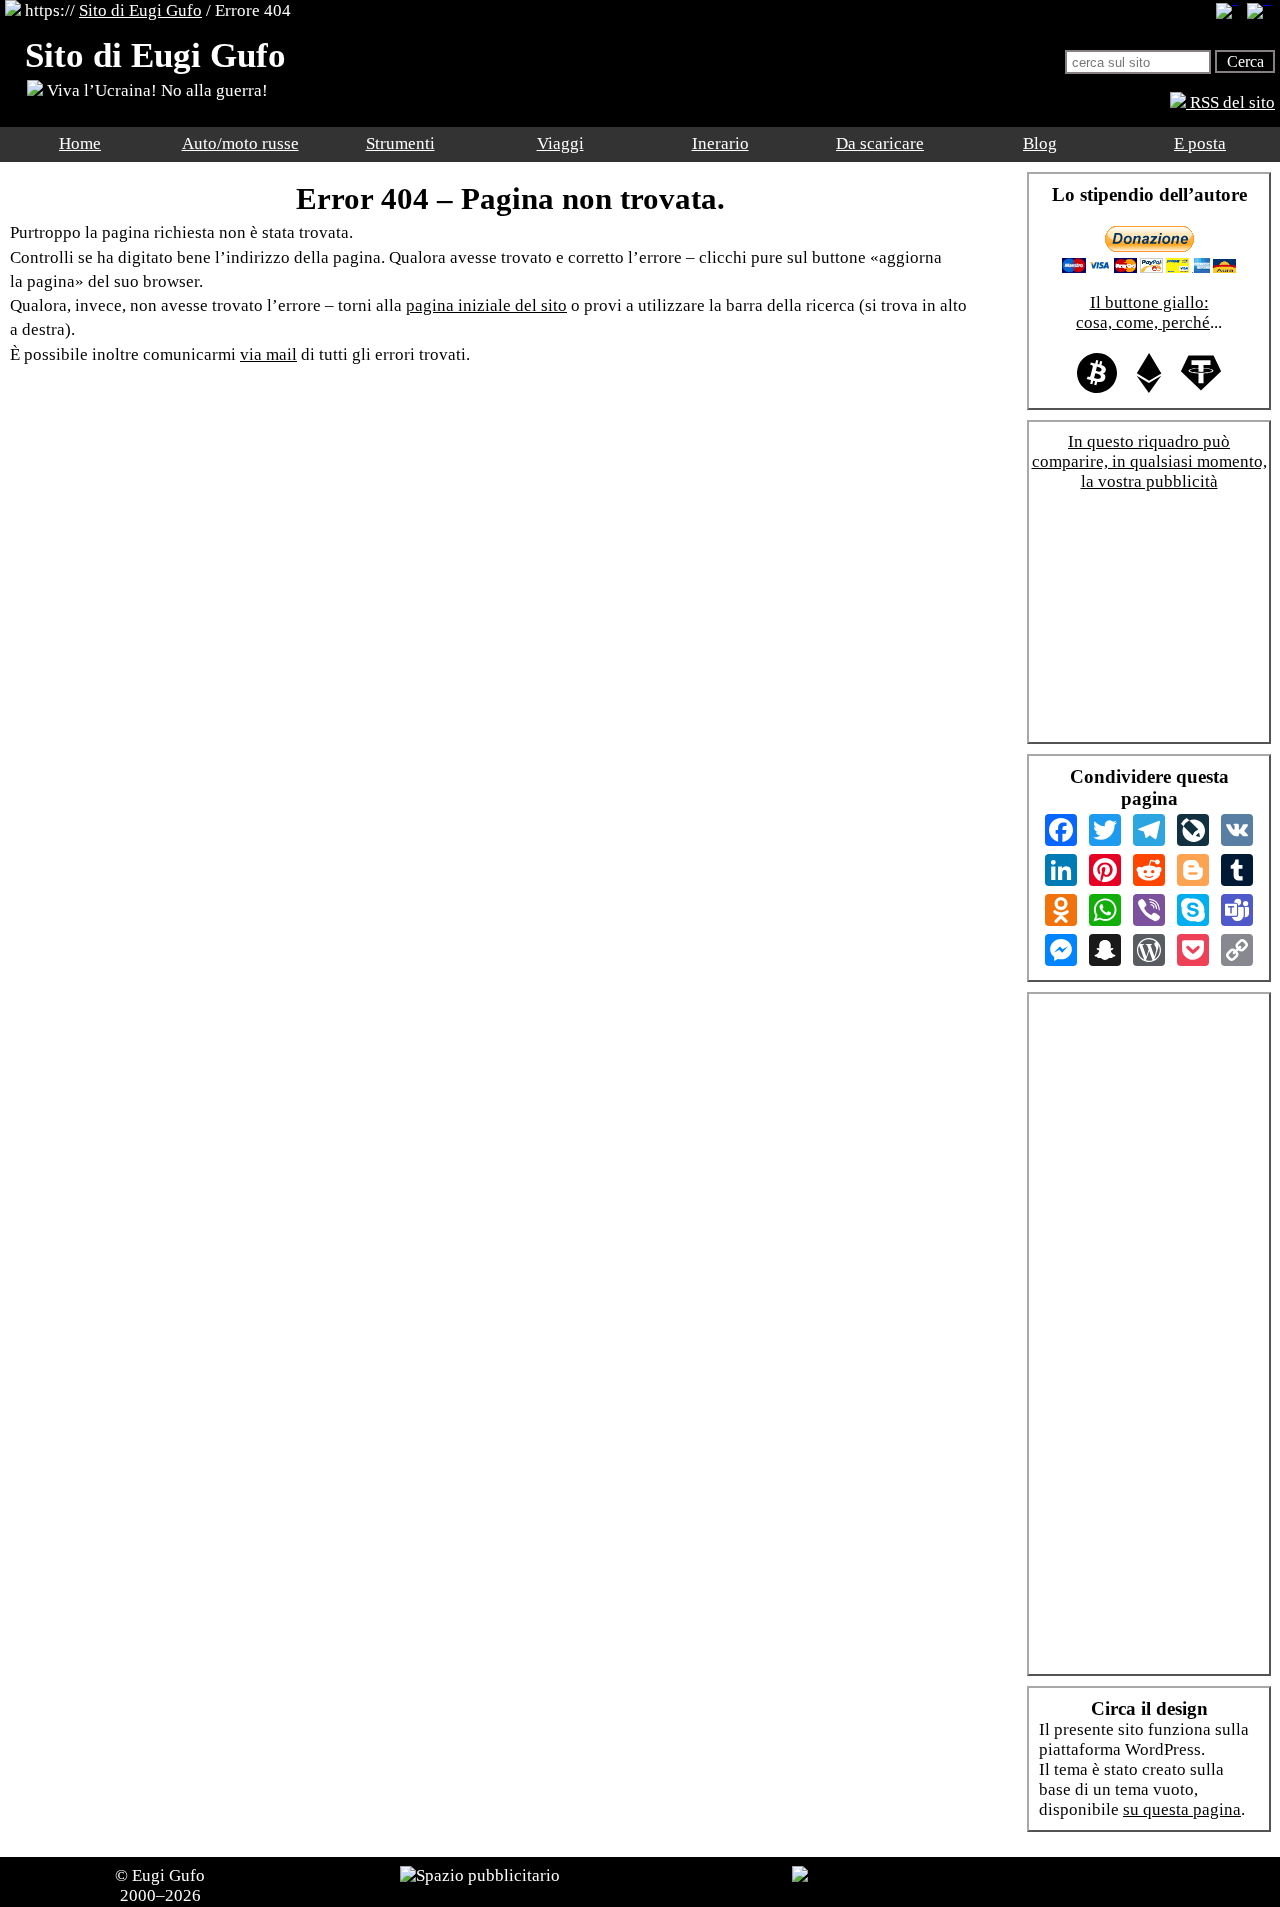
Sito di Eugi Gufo (140, 10)
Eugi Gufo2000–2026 (163, 1885)
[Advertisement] (1149, 622)
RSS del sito (1230, 102)
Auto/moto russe (240, 143)
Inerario (720, 143)
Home (80, 143)
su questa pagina (1182, 1809)
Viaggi (560, 143)
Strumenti (400, 143)
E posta (1200, 143)
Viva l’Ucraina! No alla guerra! (155, 90)
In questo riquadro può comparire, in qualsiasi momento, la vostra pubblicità (1149, 461)
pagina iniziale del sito (486, 305)
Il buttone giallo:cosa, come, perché (1143, 312)
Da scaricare (880, 143)
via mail (268, 354)
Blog (1040, 143)
